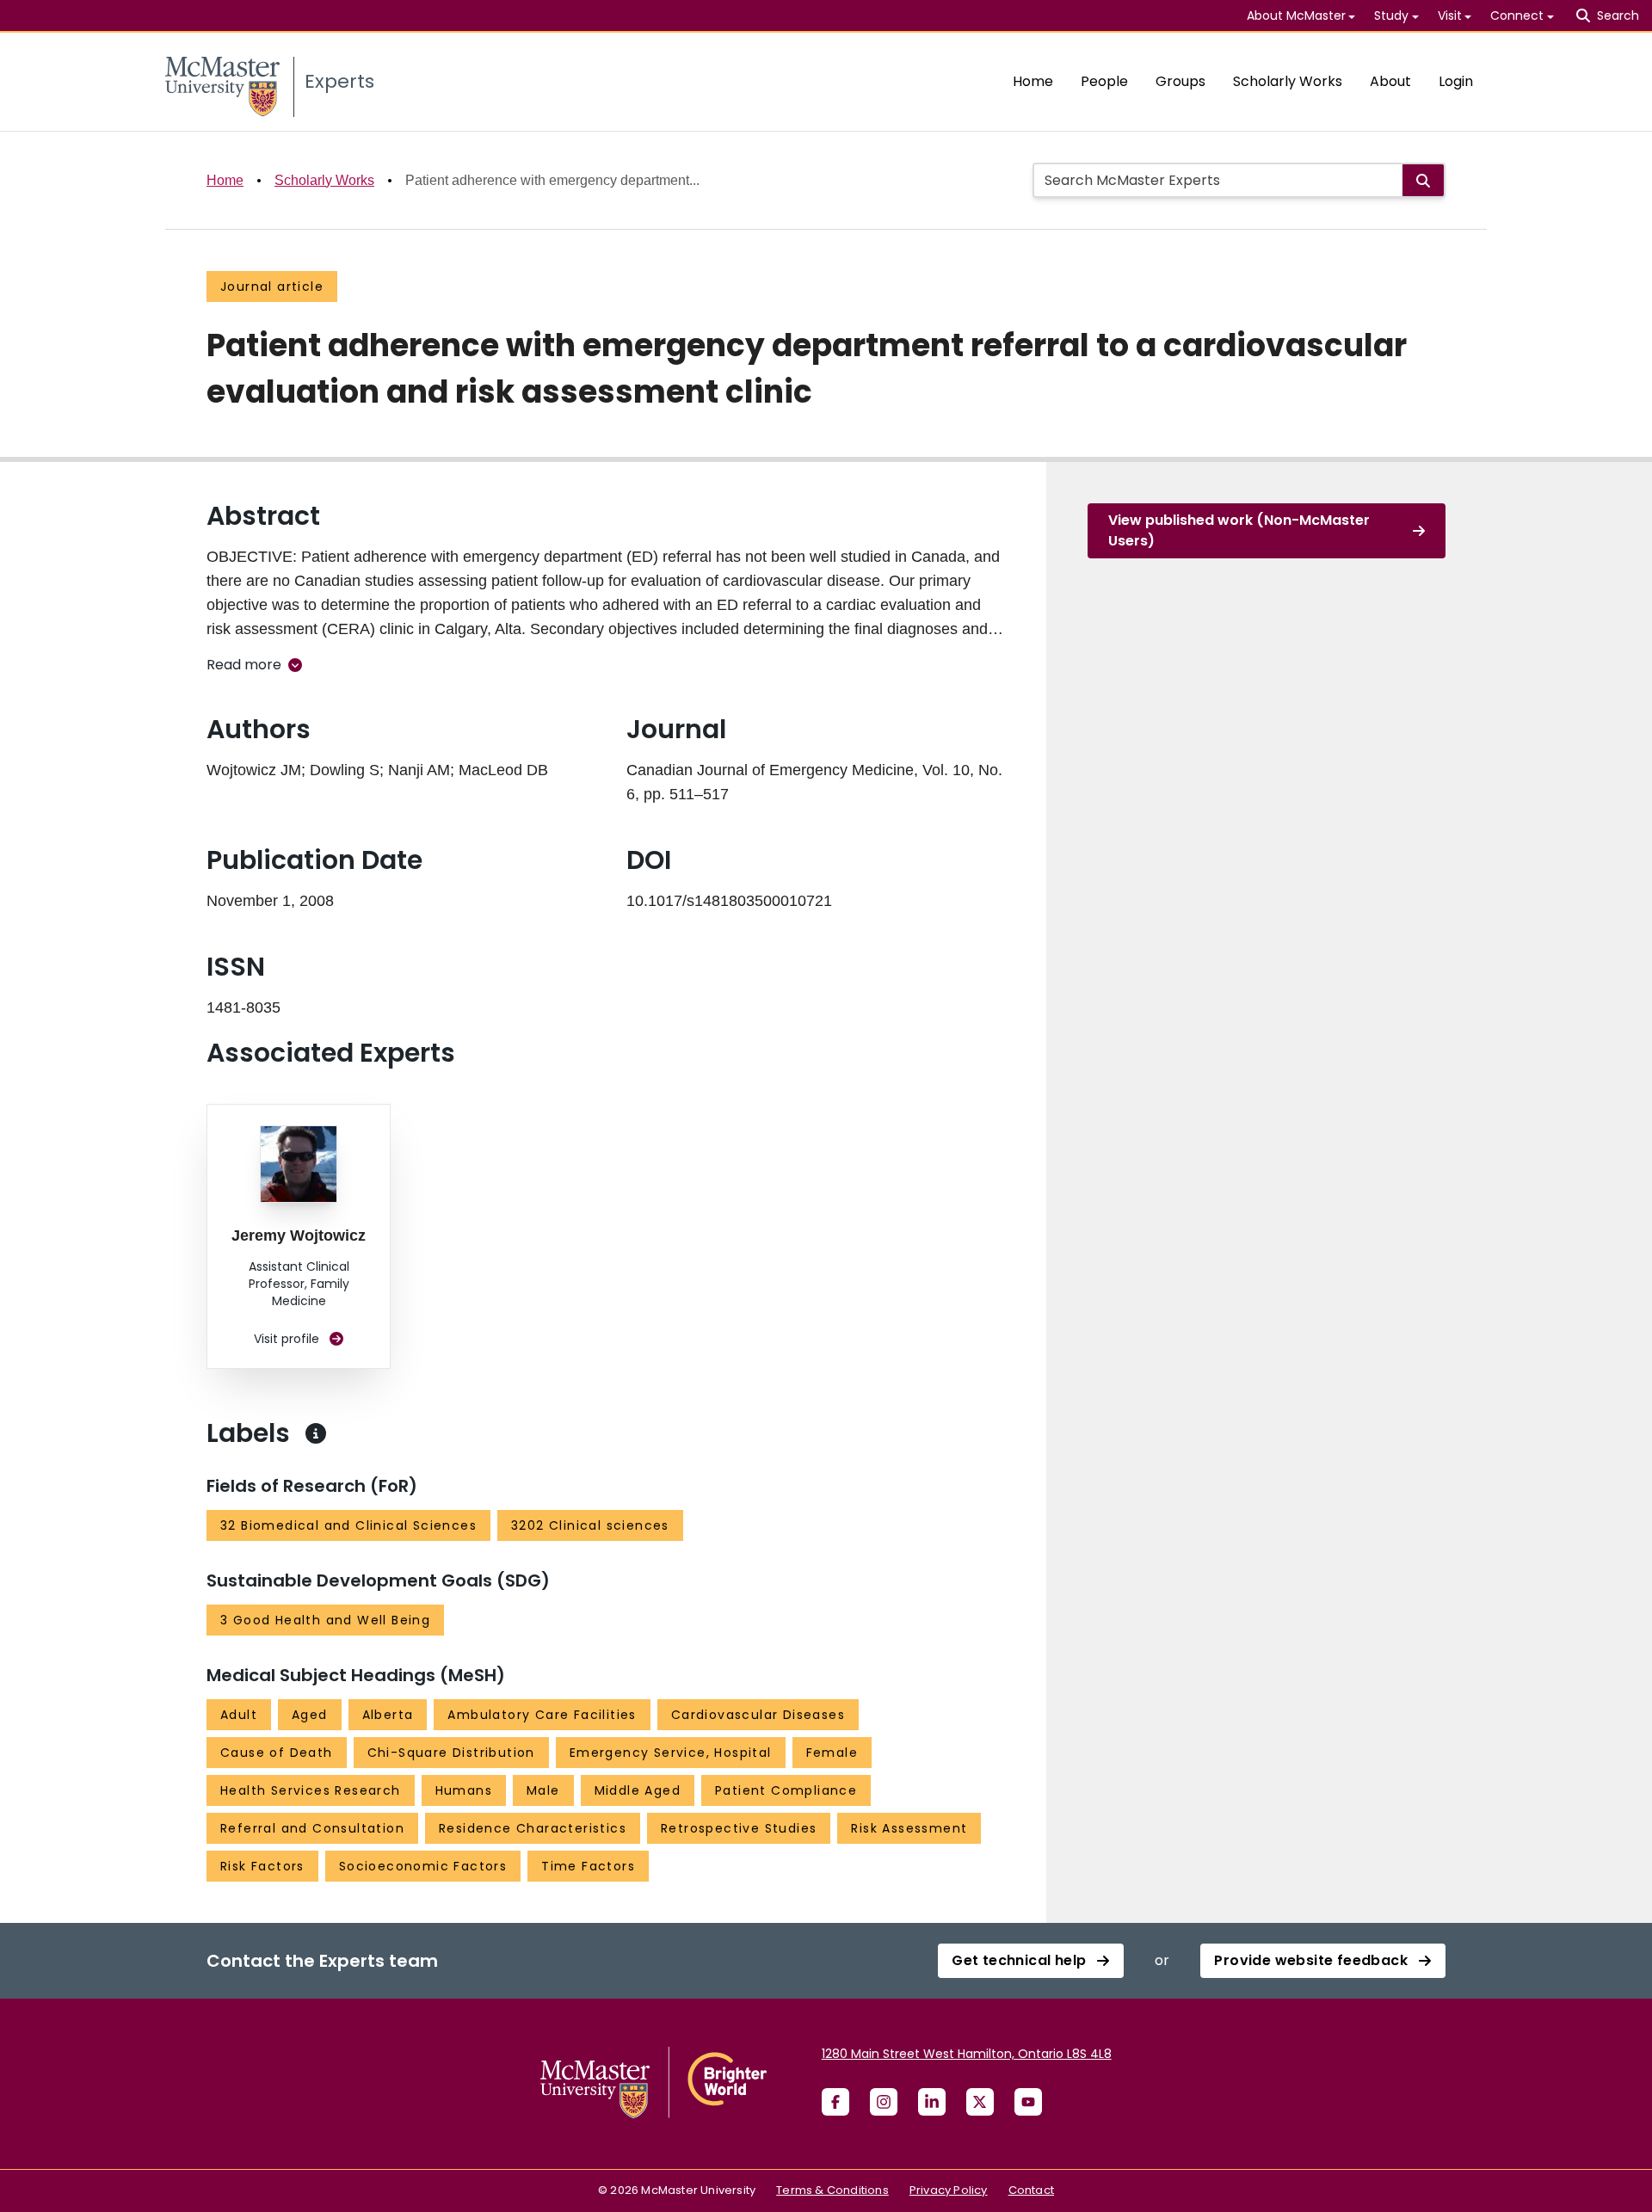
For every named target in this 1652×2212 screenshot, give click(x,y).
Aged (310, 1715)
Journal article (272, 287)
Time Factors (588, 1866)
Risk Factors (262, 1866)
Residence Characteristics (533, 1828)
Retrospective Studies (739, 1828)
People (1104, 81)
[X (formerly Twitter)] (980, 2102)
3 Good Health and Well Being (325, 1620)
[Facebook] (835, 2102)
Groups (1180, 81)
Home (1033, 81)
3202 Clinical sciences (590, 1525)
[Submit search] (1423, 180)
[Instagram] (884, 2102)
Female (832, 1753)
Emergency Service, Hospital (671, 1753)
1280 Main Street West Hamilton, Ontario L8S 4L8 (967, 2054)
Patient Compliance (786, 1790)
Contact (1031, 2190)
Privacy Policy (949, 2190)
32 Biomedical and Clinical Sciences (348, 1525)
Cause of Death (277, 1753)
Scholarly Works (1288, 81)
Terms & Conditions (832, 2190)
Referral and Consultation (312, 1828)
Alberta (388, 1715)
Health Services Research (311, 1790)
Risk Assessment (909, 1828)
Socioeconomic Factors (423, 1866)
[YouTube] (1028, 2102)
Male (543, 1790)
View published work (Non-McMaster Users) (1239, 530)
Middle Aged (638, 1790)
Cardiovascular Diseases (758, 1715)
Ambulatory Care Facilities (542, 1715)
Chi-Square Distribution (451, 1753)
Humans (464, 1790)
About (1390, 81)
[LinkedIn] (932, 2102)
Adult (239, 1715)
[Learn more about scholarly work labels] (316, 1433)
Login (1456, 81)
